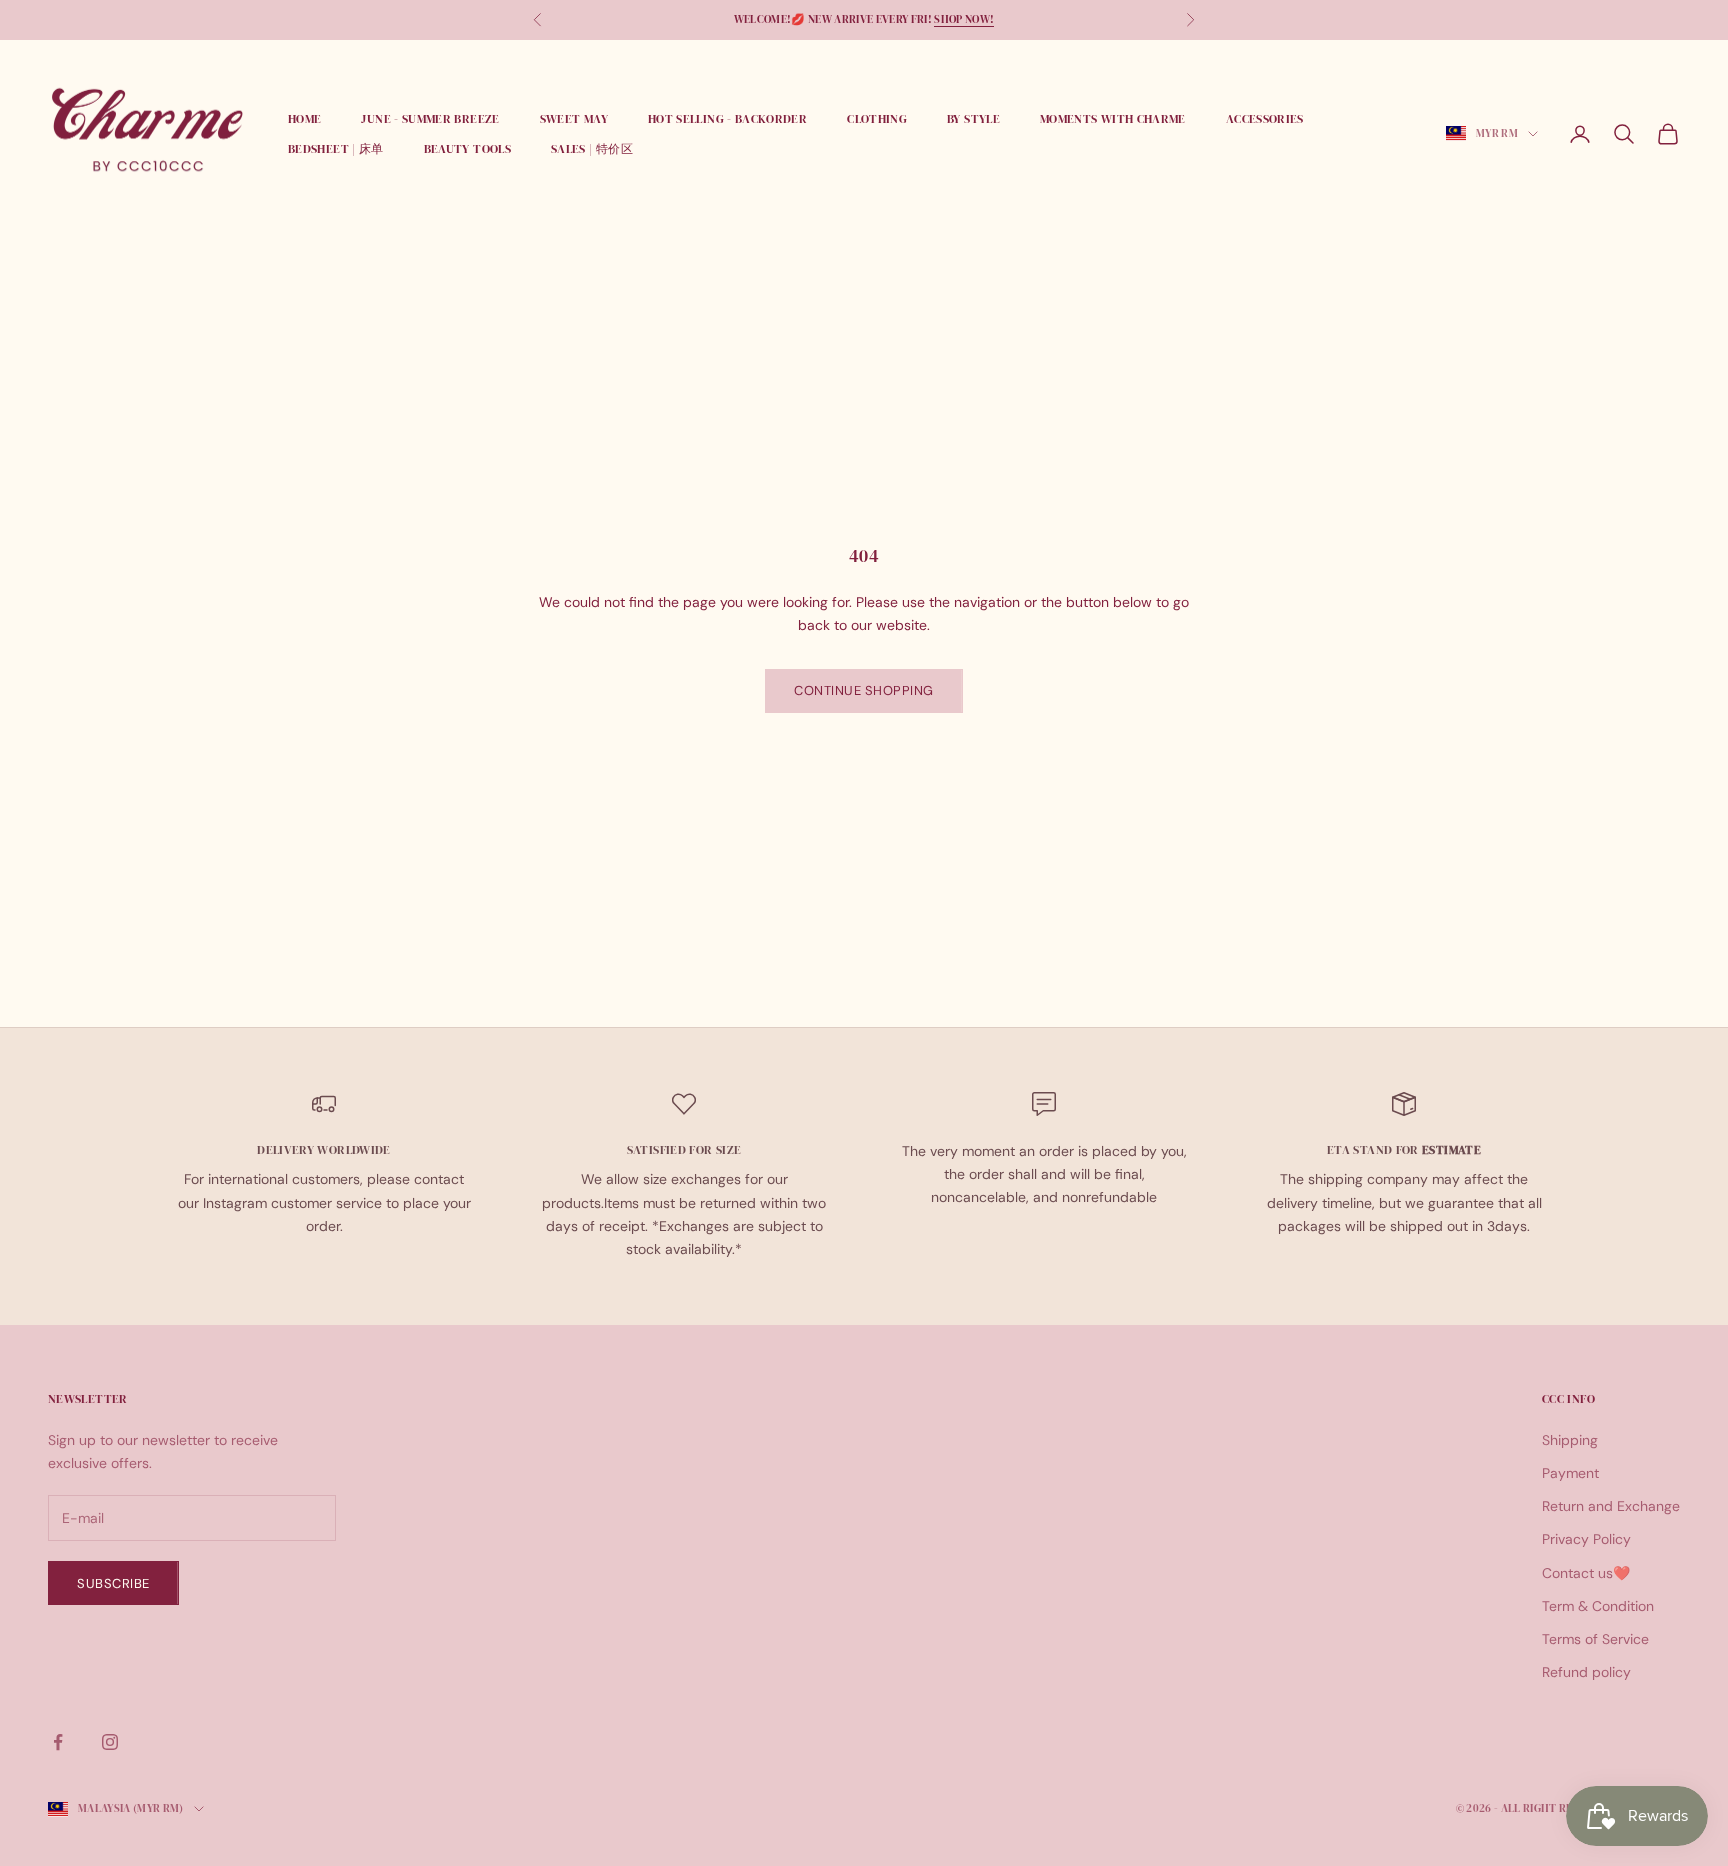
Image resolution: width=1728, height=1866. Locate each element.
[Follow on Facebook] (58, 1742)
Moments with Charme (1113, 119)
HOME (304, 119)
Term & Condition (1598, 1606)
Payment (1570, 1473)
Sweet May (574, 119)
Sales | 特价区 (592, 149)
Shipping (1570, 1440)
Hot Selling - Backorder (727, 119)
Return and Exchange (1611, 1506)
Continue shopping (864, 690)
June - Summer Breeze (430, 119)
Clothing (877, 119)
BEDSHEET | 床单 (336, 149)
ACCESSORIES (1265, 119)
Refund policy (1586, 1672)
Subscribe (113, 1583)
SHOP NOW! (964, 19)
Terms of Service (1595, 1639)
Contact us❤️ (1586, 1573)
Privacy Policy (1586, 1539)
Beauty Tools (467, 149)
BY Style (973, 119)
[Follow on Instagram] (110, 1742)
